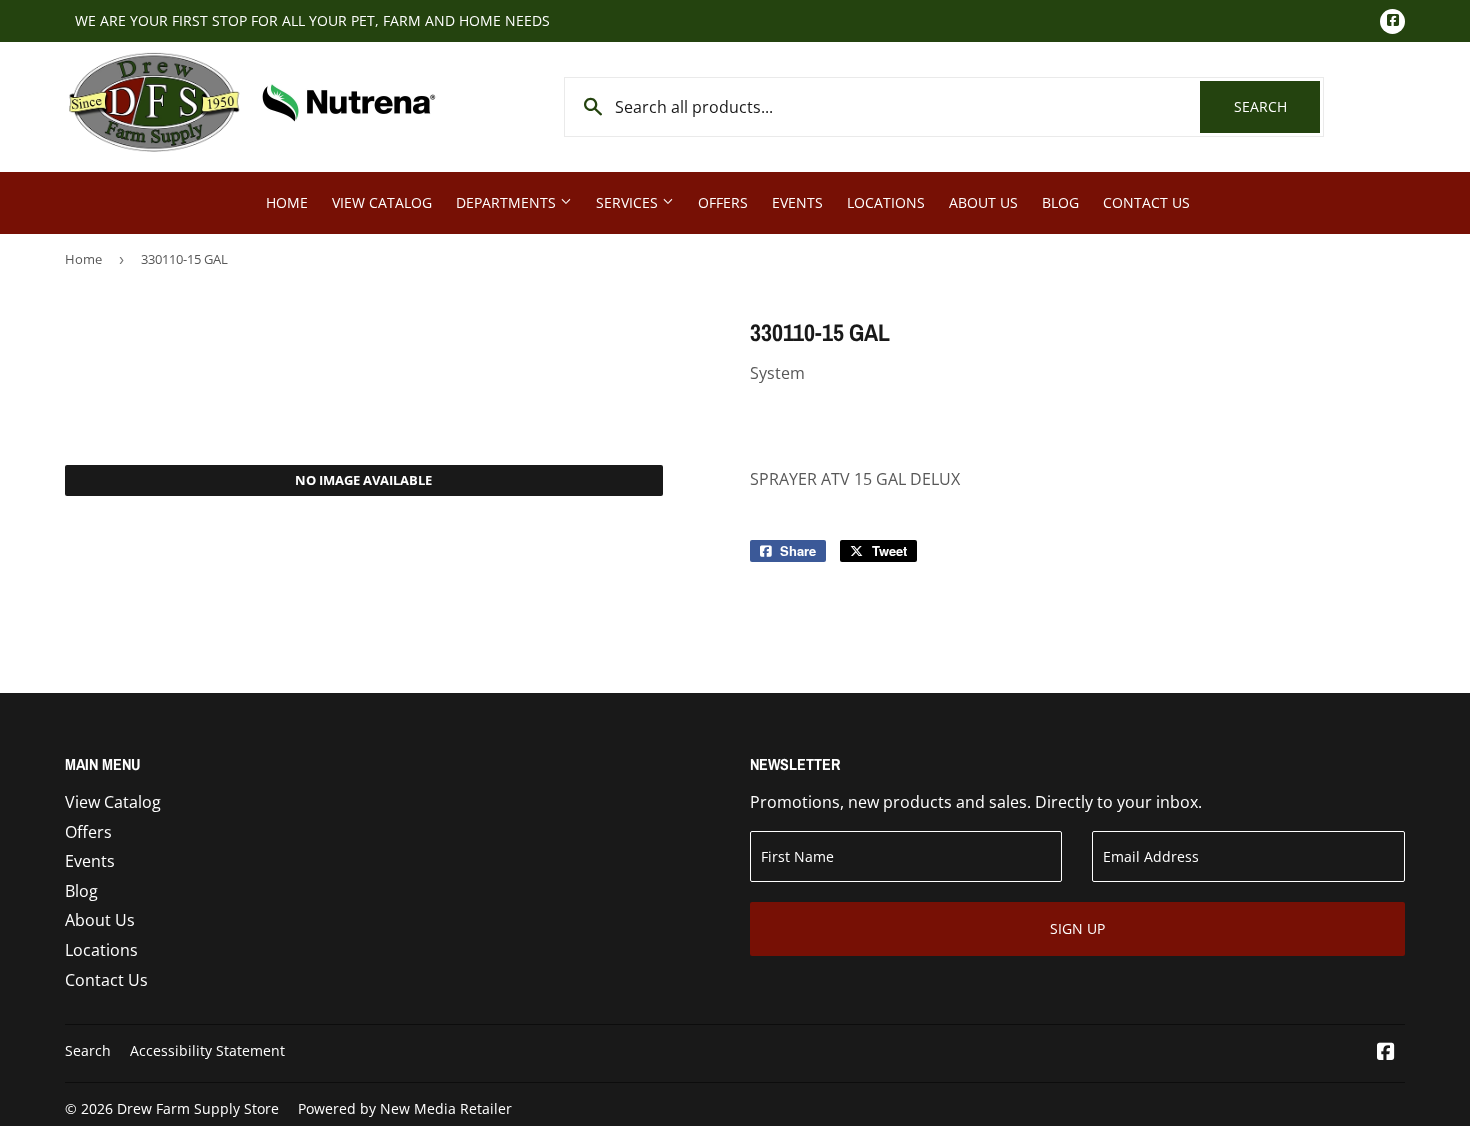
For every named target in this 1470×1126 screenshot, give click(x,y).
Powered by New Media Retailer (405, 1108)
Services (629, 202)
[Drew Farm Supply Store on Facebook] (1386, 1053)
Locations (886, 202)
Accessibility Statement (207, 1050)
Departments (508, 202)
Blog (1060, 202)
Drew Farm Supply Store (198, 1108)
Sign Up (1077, 928)
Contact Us (1146, 202)
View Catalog (382, 202)
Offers (723, 202)
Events (797, 202)
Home (287, 202)
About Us (983, 202)
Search (1277, 106)
